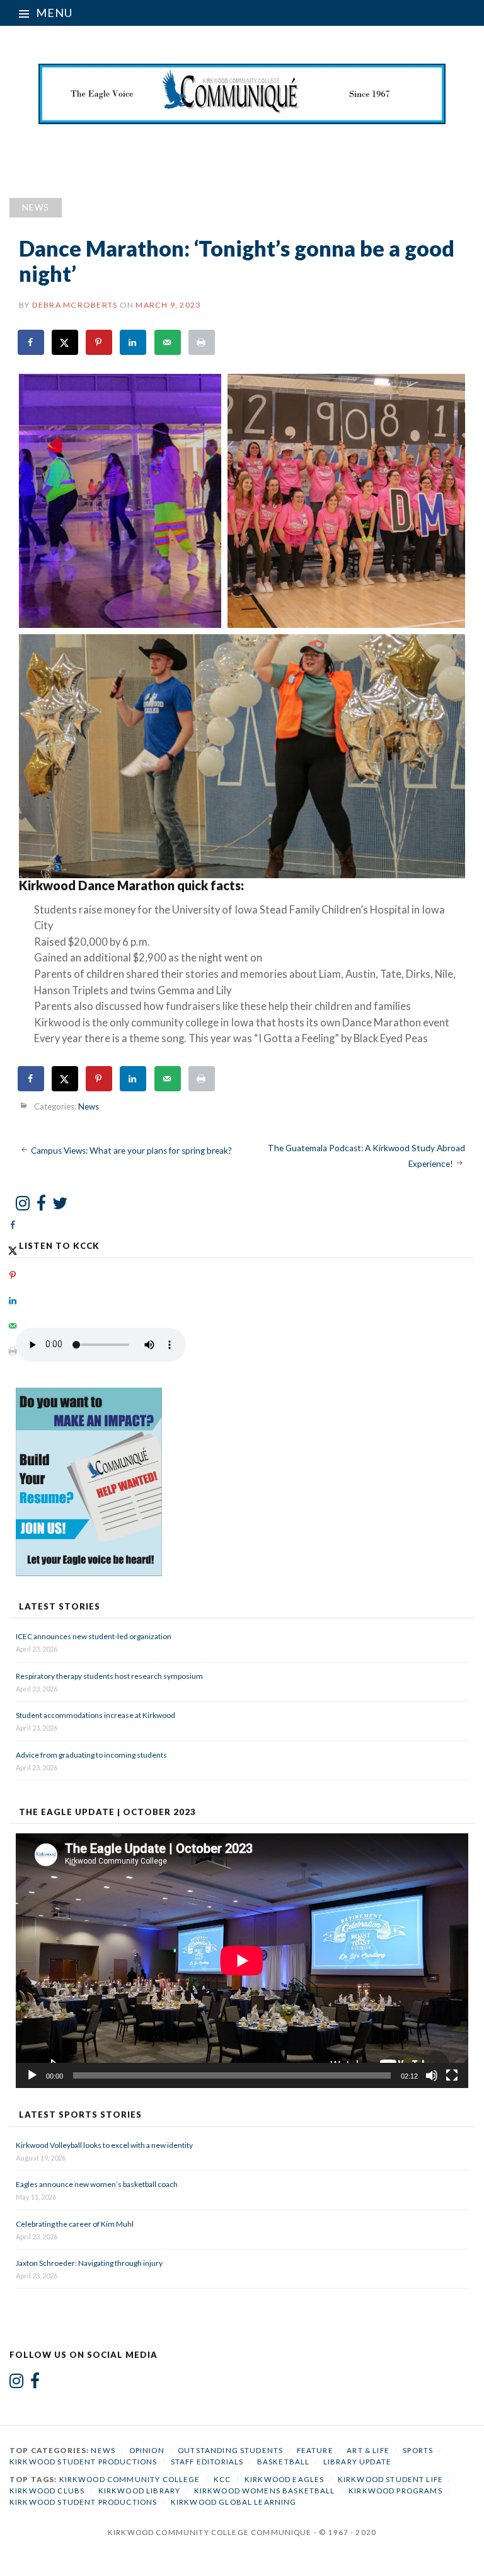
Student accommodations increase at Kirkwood (96, 1715)
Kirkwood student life (390, 2479)
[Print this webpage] (202, 342)
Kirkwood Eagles (284, 2479)
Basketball (284, 2462)
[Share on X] (66, 342)
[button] (120, 501)
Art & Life (368, 2450)
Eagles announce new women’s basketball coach (97, 2184)
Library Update (357, 2462)
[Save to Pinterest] (100, 342)
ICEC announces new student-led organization (94, 1636)
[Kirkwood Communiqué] (242, 94)
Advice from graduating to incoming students (91, 1755)
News (36, 207)
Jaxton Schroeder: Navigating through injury (89, 2263)
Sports (418, 2450)
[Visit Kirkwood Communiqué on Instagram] (23, 1206)
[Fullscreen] (452, 2075)
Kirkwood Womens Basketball (265, 2491)
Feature (315, 2450)
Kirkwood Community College (130, 2479)
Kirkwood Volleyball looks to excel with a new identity (104, 2145)
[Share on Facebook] (32, 342)
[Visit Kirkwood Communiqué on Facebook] (41, 1206)
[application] (242, 1961)
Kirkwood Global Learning (234, 2502)
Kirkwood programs (395, 2491)
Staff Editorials (207, 2462)
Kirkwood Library (139, 2491)
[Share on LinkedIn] (134, 342)
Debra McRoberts (75, 305)
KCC (222, 2479)
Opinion (147, 2450)
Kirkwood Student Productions (83, 2462)
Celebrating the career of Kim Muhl (75, 2224)
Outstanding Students (230, 2450)
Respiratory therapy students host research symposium (109, 1676)
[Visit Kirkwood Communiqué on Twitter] (60, 1206)
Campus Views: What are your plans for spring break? (131, 1150)
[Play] (32, 2075)
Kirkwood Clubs (47, 2491)
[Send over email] (168, 342)
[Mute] (432, 2075)
